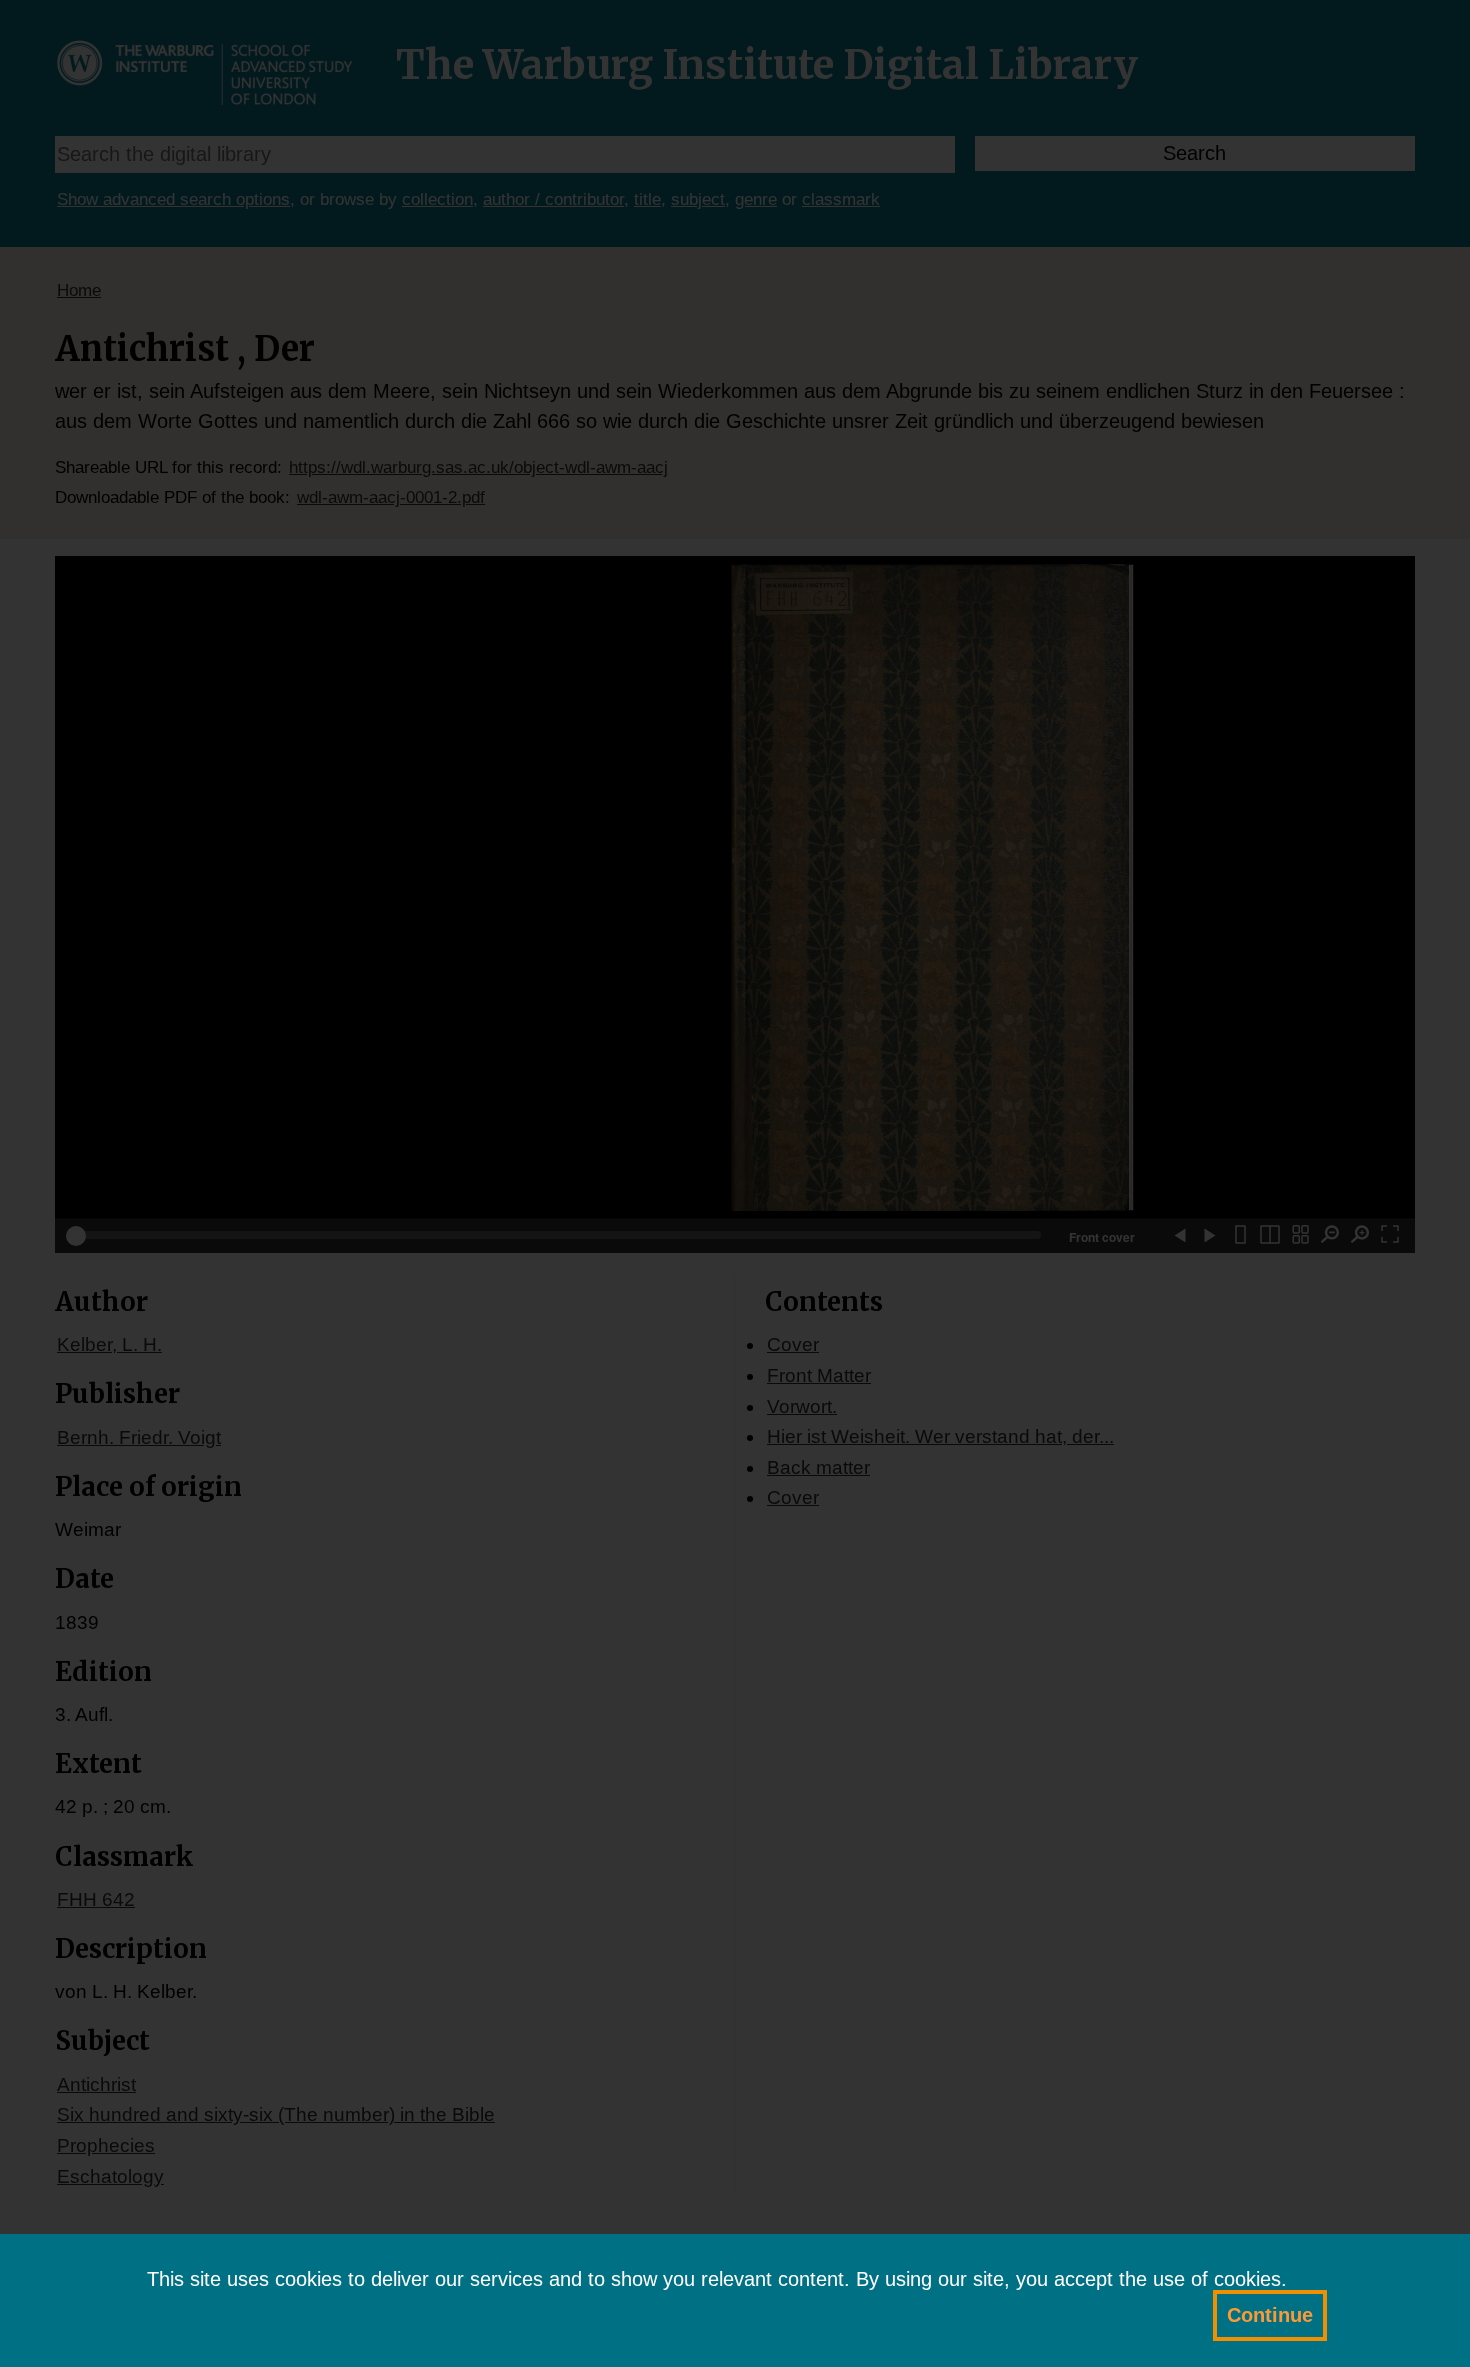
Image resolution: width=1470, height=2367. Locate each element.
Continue (1270, 2315)
